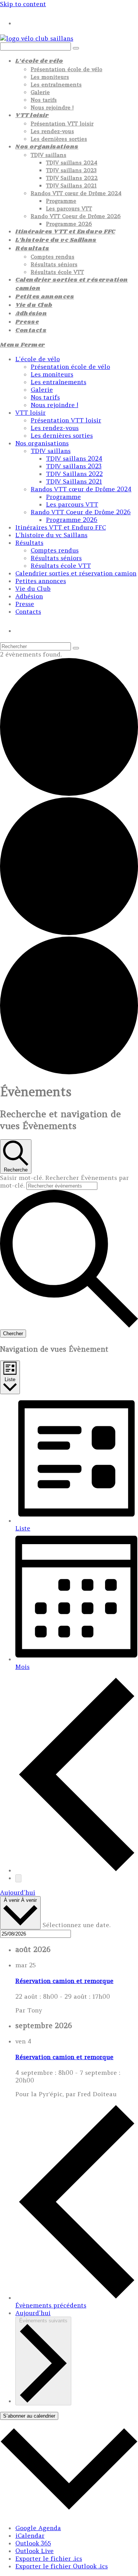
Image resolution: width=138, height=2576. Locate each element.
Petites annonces (41, 581)
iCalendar (30, 2535)
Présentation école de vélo (70, 367)
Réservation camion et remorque (64, 1981)
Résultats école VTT (61, 565)
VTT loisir (30, 412)
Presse (25, 604)
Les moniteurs (52, 374)
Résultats (29, 543)
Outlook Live (34, 2551)
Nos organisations (42, 443)
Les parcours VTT (72, 504)
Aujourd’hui (18, 1892)
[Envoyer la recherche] (76, 648)
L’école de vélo (38, 359)
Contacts (28, 611)
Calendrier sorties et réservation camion (76, 573)
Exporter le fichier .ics (49, 2558)
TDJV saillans (51, 451)
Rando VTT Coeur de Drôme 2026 (81, 512)
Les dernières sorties (62, 435)
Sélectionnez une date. (76, 1925)
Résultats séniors (56, 558)
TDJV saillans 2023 (74, 466)
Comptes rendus (55, 550)
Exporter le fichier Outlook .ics (62, 2566)
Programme (63, 497)
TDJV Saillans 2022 (74, 474)
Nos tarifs (45, 397)
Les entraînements (58, 382)
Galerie (42, 389)
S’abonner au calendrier (29, 2416)
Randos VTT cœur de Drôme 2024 (81, 489)
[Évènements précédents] (77, 1870)
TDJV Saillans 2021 (74, 481)
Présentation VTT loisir (66, 420)
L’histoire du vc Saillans (51, 535)
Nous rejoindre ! (54, 405)
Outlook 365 (33, 2543)
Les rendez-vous (55, 428)
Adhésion (29, 596)
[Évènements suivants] (18, 1878)
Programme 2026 (72, 520)
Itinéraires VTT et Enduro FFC (61, 527)
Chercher (13, 1334)
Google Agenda (38, 2528)
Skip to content (23, 4)
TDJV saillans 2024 (74, 458)
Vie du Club (33, 588)
